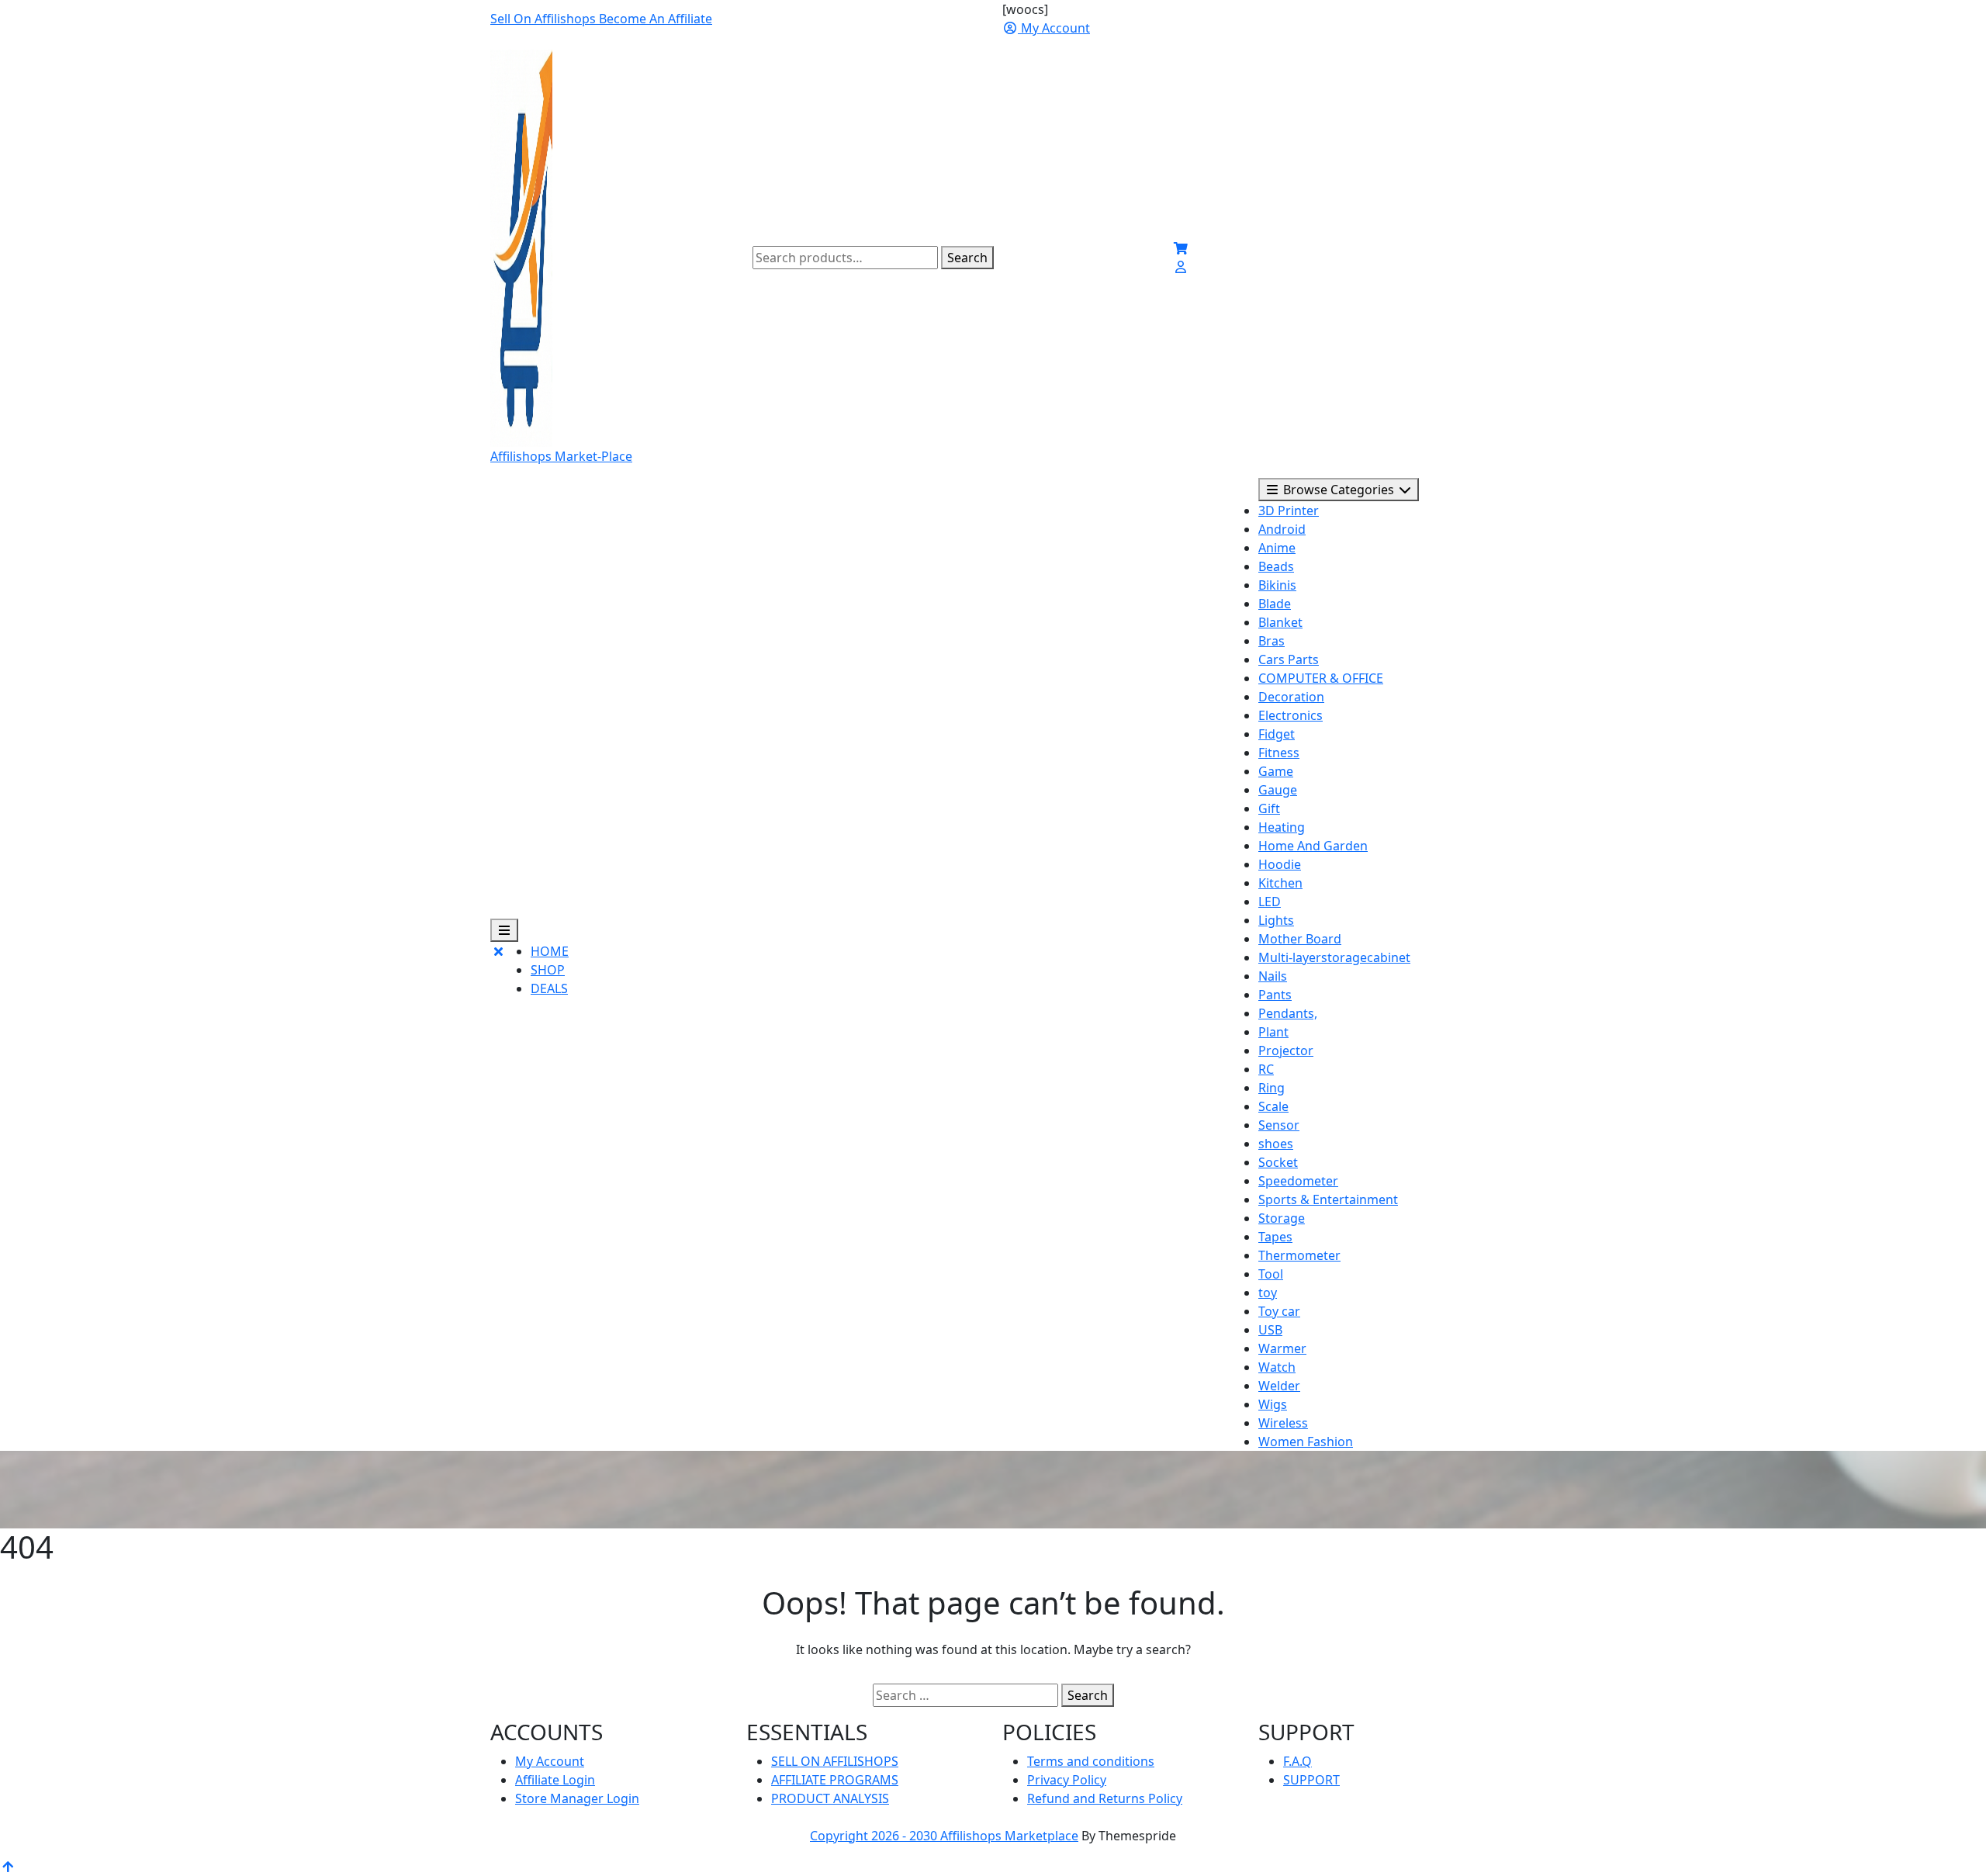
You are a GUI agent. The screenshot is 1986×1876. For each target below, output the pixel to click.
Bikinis (1277, 585)
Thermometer (1299, 1255)
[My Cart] (1181, 248)
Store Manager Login (577, 1798)
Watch (1277, 1367)
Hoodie (1280, 864)
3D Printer (1289, 511)
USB (1270, 1330)
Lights (1276, 920)
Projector (1286, 1050)
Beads (1276, 566)
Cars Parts (1289, 659)
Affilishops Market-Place (561, 456)
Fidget (1277, 734)
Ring (1272, 1088)
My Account (550, 1761)
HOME (550, 951)
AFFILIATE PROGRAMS (835, 1780)
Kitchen (1280, 883)
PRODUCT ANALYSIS (830, 1798)
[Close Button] (498, 976)
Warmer (1282, 1348)
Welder (1279, 1386)
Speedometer (1298, 1181)
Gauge (1278, 790)
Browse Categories (1339, 490)
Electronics (1291, 715)
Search (967, 258)
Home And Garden (1313, 846)
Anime (1277, 548)
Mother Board (1300, 939)
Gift (1269, 808)
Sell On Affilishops (545, 19)
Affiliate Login (555, 1780)
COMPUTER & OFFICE (1321, 678)
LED (1270, 902)
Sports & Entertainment (1328, 1199)
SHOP (548, 970)
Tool (1271, 1274)
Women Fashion (1306, 1442)
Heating (1282, 827)
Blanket (1280, 622)
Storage (1282, 1218)
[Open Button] (504, 930)
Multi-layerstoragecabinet (1334, 957)
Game (1276, 771)
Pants (1275, 995)
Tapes (1275, 1237)
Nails (1273, 976)
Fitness (1279, 753)
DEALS (549, 988)
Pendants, (1288, 1013)
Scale (1273, 1106)
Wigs (1273, 1404)
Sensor (1279, 1125)
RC (1266, 1069)
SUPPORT (1311, 1780)
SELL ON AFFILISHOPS (835, 1761)
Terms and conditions (1091, 1761)
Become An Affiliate (656, 19)
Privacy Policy (1067, 1780)
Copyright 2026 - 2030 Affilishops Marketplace (944, 1836)
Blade (1275, 604)
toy (1268, 1293)
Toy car (1279, 1311)
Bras (1272, 641)
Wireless (1283, 1423)
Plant (1273, 1032)
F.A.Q (1297, 1761)
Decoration (1291, 697)
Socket (1278, 1162)
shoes (1276, 1144)
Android (1282, 529)
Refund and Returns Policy (1105, 1798)
